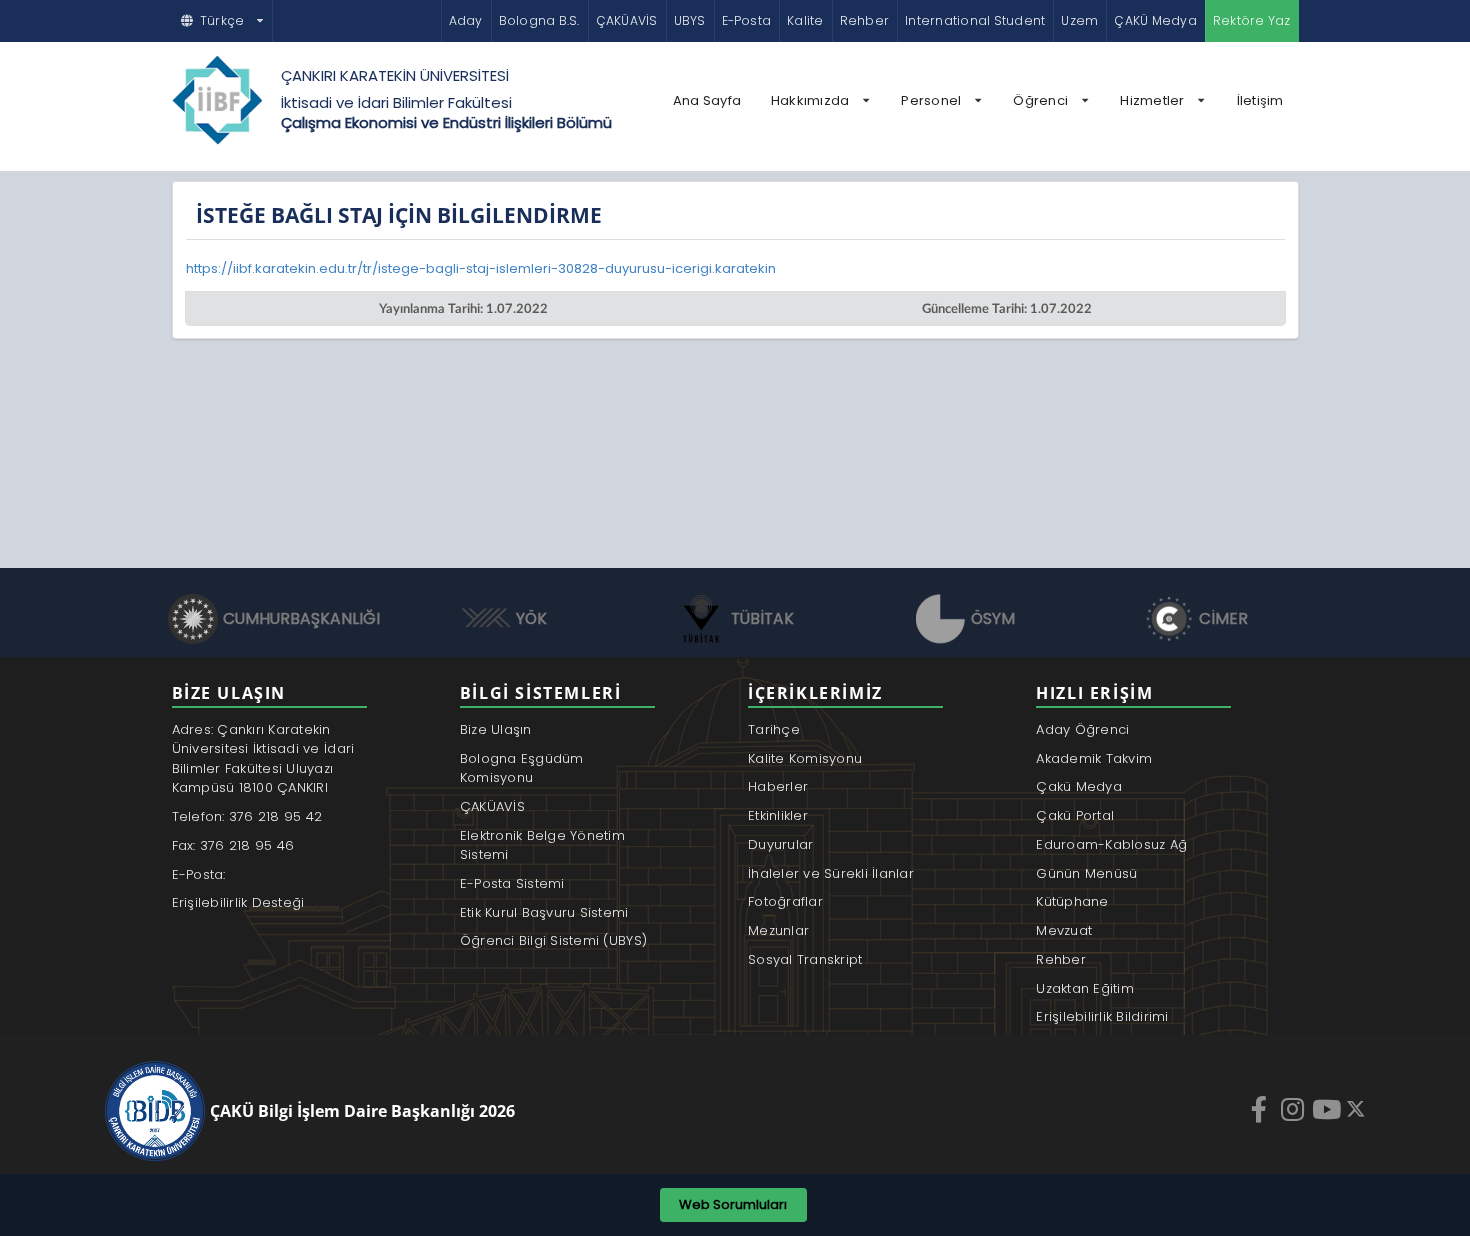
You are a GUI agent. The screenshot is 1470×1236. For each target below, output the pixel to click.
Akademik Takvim (1094, 758)
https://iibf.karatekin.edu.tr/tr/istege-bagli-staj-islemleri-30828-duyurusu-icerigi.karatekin (481, 268)
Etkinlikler (778, 815)
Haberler (778, 786)
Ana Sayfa (707, 100)
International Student (975, 20)
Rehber (864, 20)
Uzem (1079, 20)
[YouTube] (1329, 1109)
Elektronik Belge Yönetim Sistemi (542, 845)
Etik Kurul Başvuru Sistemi (544, 912)
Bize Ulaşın (496, 729)
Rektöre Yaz (1252, 20)
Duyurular (780, 844)
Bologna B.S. (539, 20)
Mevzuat (1064, 930)
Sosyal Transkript (805, 959)
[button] (223, 21)
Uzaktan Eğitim (1085, 988)
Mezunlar (778, 930)
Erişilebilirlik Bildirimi (1102, 1016)
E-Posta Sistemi (512, 883)
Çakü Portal (1075, 815)
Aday (466, 20)
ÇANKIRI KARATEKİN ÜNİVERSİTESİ (395, 75)
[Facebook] (1261, 1109)
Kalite (805, 20)
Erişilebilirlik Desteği (238, 902)
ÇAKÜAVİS (627, 20)
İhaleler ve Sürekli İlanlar (831, 873)
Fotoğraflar (785, 901)
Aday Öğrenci (1082, 729)
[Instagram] (1295, 1109)
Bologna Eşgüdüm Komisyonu (522, 768)
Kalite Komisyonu (805, 758)
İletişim (1260, 100)
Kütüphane (1072, 901)
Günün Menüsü (1086, 873)
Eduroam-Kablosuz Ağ (1111, 844)
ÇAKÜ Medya (1155, 20)
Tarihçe (774, 729)
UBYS (690, 20)
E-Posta (747, 20)
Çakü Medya (1079, 786)
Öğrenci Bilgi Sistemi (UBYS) (553, 940)
